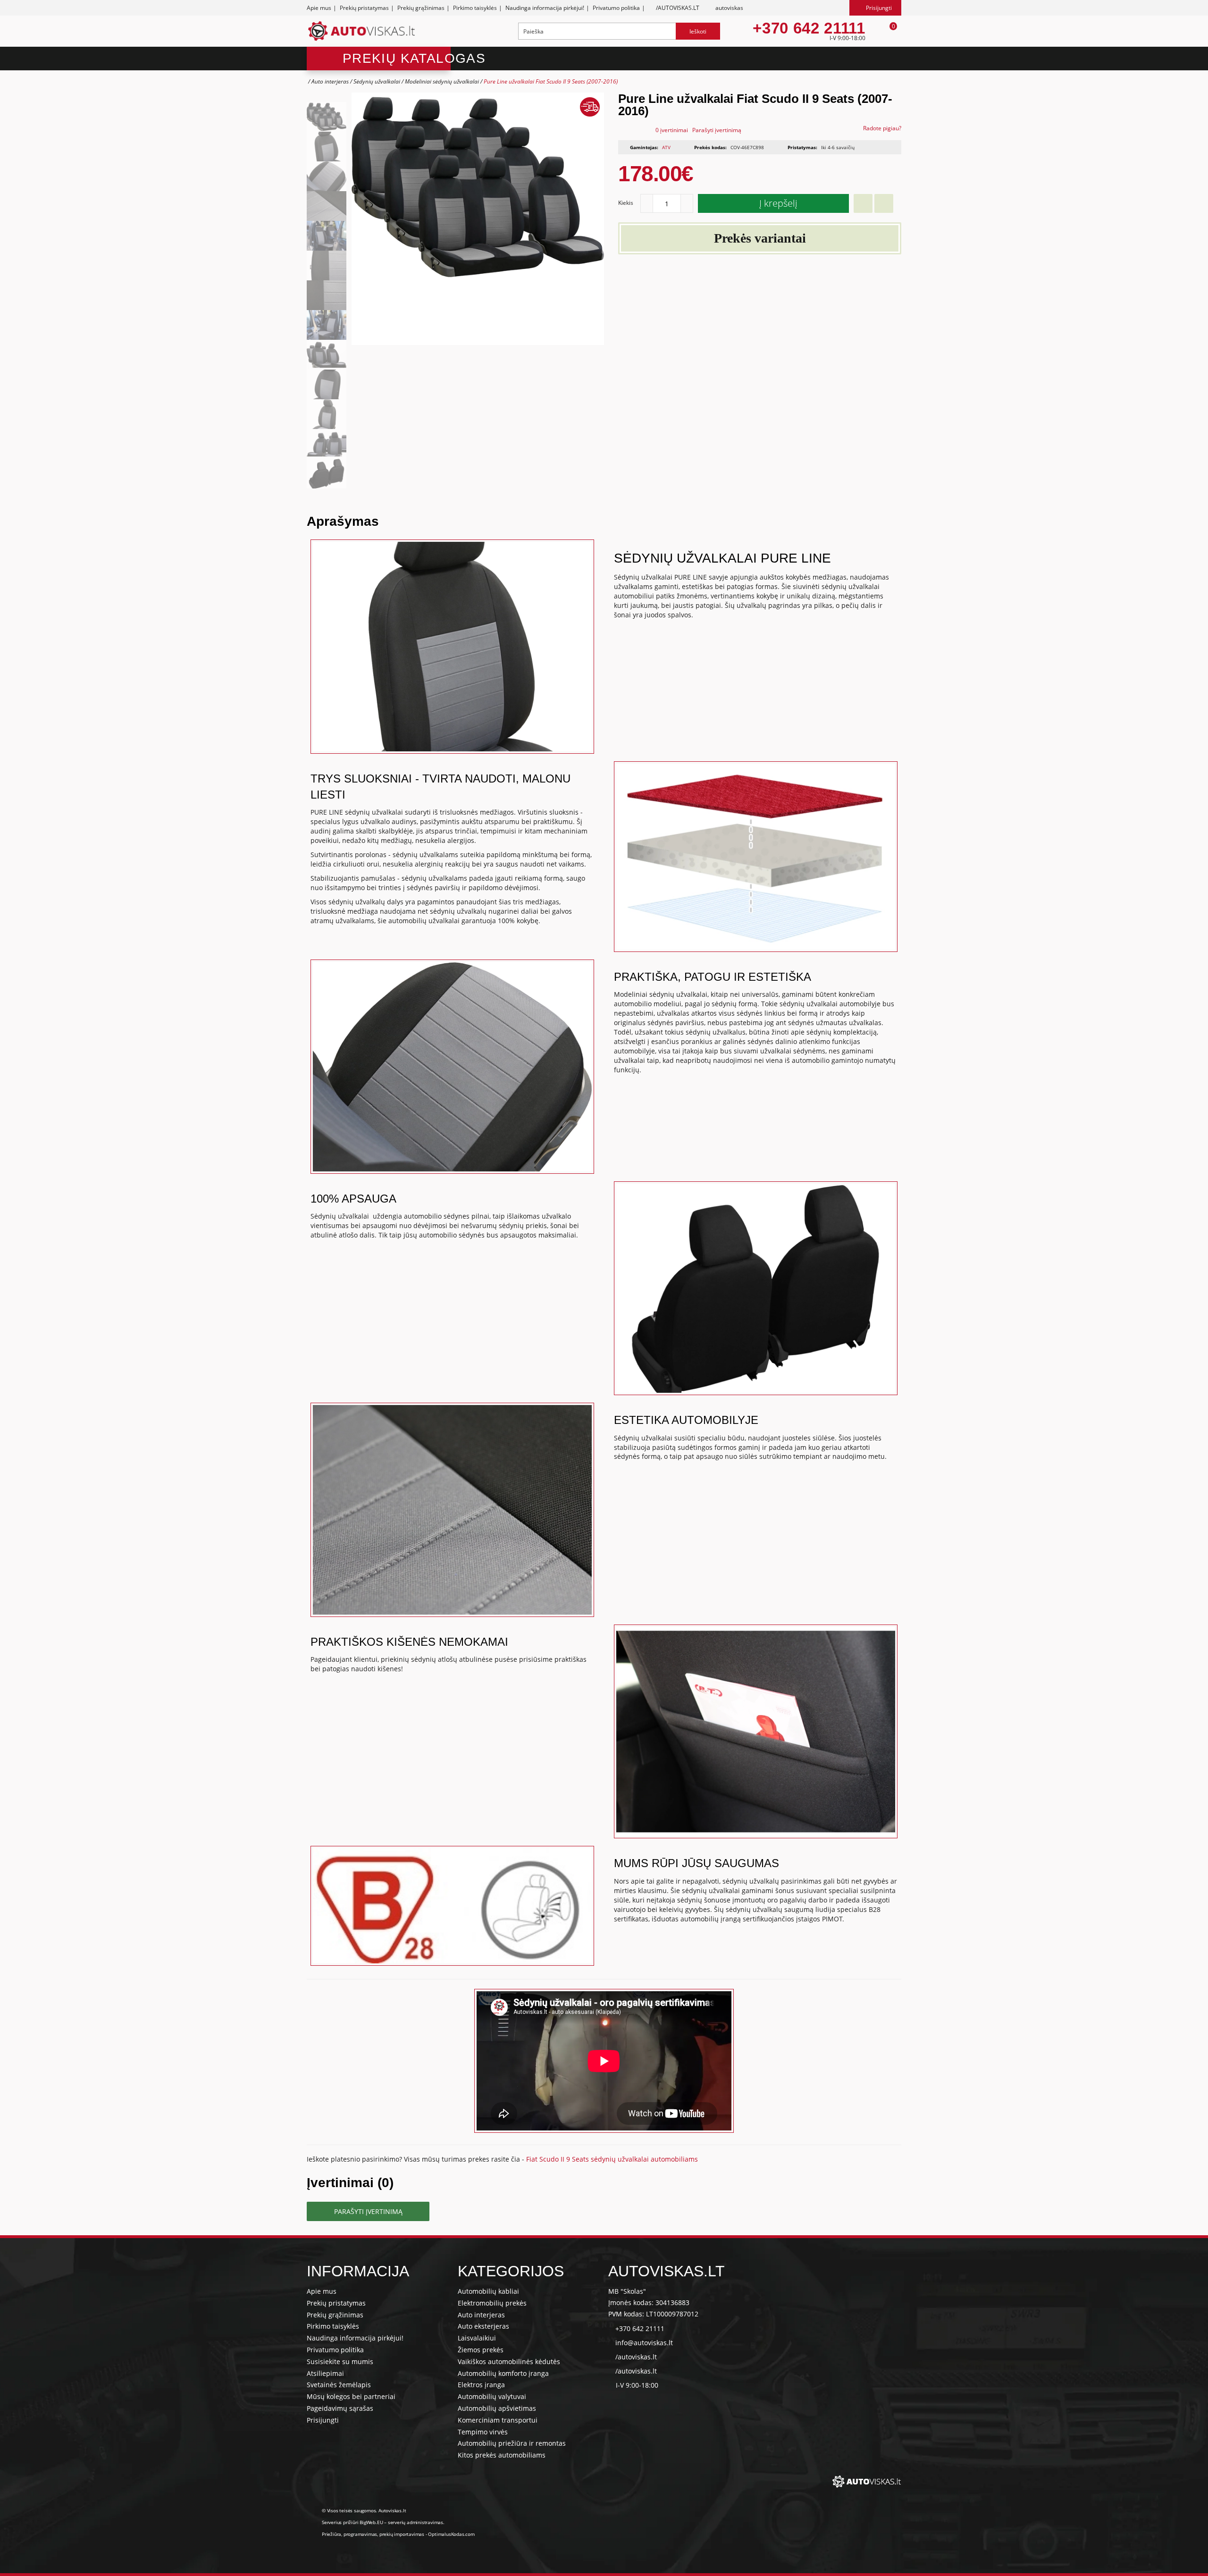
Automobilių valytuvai (492, 2396)
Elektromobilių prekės (492, 2303)
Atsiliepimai (325, 2373)
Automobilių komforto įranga (503, 2373)
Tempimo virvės (483, 2432)
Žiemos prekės (481, 2350)
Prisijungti (323, 2420)
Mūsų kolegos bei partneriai (351, 2396)
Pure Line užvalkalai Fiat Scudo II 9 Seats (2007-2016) (551, 81)
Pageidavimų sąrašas (340, 2408)
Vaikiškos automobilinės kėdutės (509, 2361)
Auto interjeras (330, 81)
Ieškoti (698, 31)
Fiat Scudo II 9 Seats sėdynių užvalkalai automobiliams (612, 2159)
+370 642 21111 (809, 28)
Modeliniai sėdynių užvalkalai (442, 81)
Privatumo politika (616, 8)
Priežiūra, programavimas (349, 2534)
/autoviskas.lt (636, 2357)
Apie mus (319, 8)
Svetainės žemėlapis (339, 2385)
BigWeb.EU (371, 2522)
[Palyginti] (884, 203)
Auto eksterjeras (483, 2326)
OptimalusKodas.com (451, 2534)
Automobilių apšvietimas (497, 2408)
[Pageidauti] (863, 203)
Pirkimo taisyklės (475, 8)
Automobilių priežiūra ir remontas (512, 2443)
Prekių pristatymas (364, 8)
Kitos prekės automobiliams (502, 2455)
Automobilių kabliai (488, 2291)
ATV (666, 147)
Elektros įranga (481, 2385)
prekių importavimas (402, 2534)
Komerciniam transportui (498, 2420)
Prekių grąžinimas (421, 8)
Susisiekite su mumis (340, 2361)
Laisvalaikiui (477, 2338)
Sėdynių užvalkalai (377, 81)
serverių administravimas (415, 2522)
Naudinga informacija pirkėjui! (545, 8)
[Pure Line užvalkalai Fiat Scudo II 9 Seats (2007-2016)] (327, 117)
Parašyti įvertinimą (717, 130)
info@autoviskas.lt (644, 2343)
